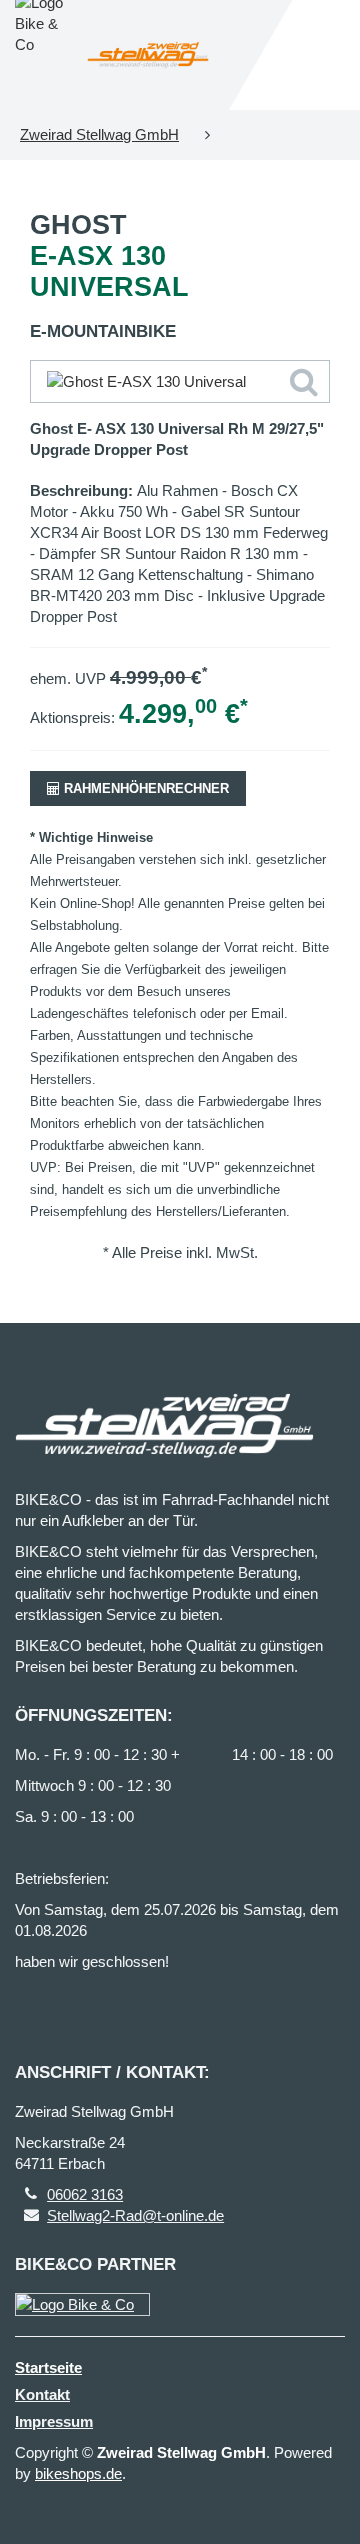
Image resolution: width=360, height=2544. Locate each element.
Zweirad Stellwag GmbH (99, 134)
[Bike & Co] (82, 2304)
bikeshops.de (78, 2473)
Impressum (54, 2421)
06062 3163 (85, 2194)
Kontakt (42, 2394)
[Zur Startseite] (148, 55)
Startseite (48, 2367)
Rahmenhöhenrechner (144, 788)
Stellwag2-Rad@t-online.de (135, 2215)
